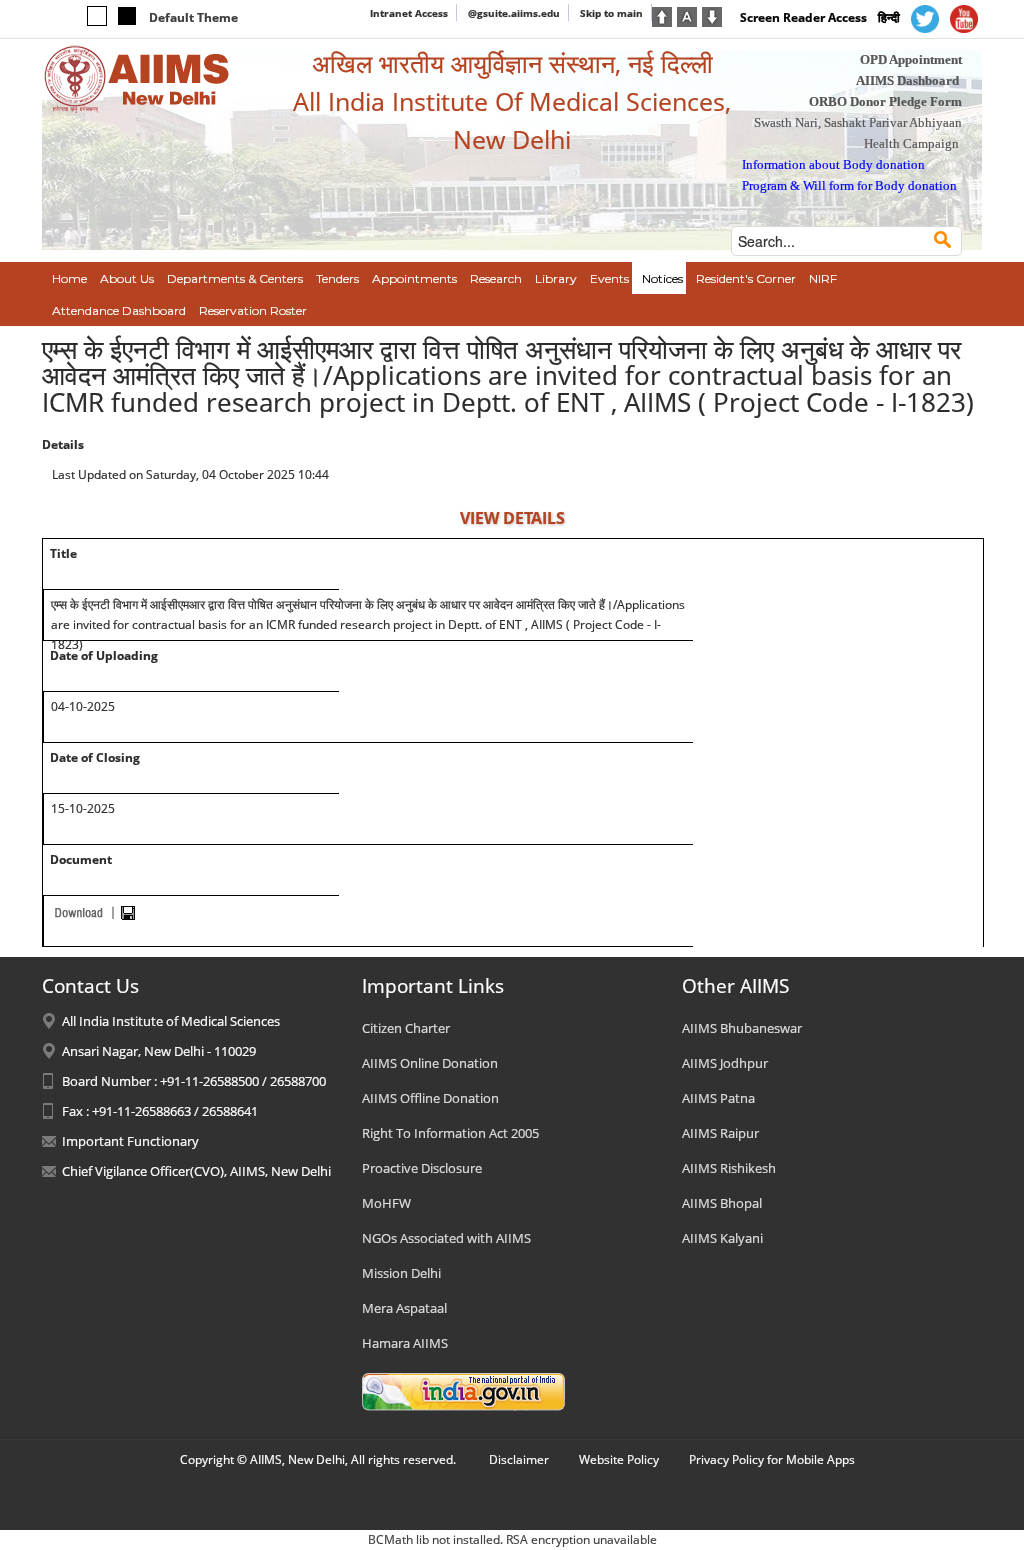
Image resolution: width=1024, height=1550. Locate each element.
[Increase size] (662, 15)
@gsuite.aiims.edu (514, 13)
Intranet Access (409, 13)
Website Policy (619, 1459)
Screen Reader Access (803, 17)
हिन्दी (889, 17)
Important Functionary (130, 1141)
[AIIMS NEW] (137, 78)
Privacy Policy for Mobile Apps (772, 1459)
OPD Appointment (911, 59)
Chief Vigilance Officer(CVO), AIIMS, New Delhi (196, 1171)
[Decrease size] (712, 15)
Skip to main (611, 13)
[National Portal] (463, 1391)
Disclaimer (519, 1459)
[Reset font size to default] (687, 15)
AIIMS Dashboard (907, 80)
